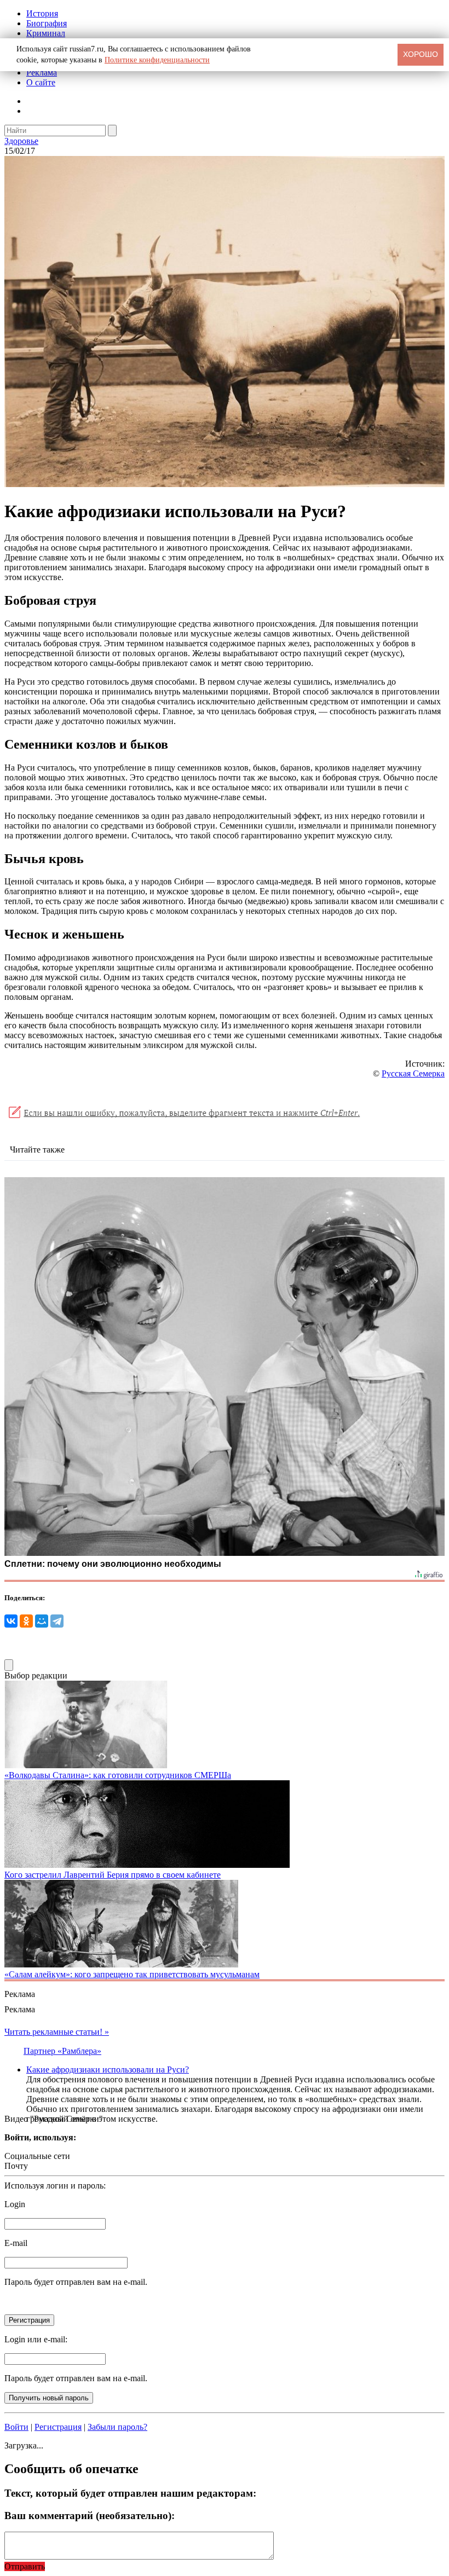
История (42, 13)
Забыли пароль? (117, 2427)
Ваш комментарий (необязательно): (90, 2516)
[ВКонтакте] (11, 1621)
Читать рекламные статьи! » (57, 2032)
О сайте (41, 82)
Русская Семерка (413, 1073)
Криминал (46, 33)
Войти (16, 2427)
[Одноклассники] (26, 1621)
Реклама (42, 73)
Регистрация (58, 2427)
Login (15, 2204)
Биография (47, 23)
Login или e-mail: (36, 2339)
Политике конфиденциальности (157, 60)
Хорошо (421, 54)
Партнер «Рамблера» (62, 2051)
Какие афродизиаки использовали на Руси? (108, 2070)
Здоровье (21, 141)
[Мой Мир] (42, 1621)
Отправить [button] (25, 2566)
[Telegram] (57, 1621)
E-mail (16, 2243)
